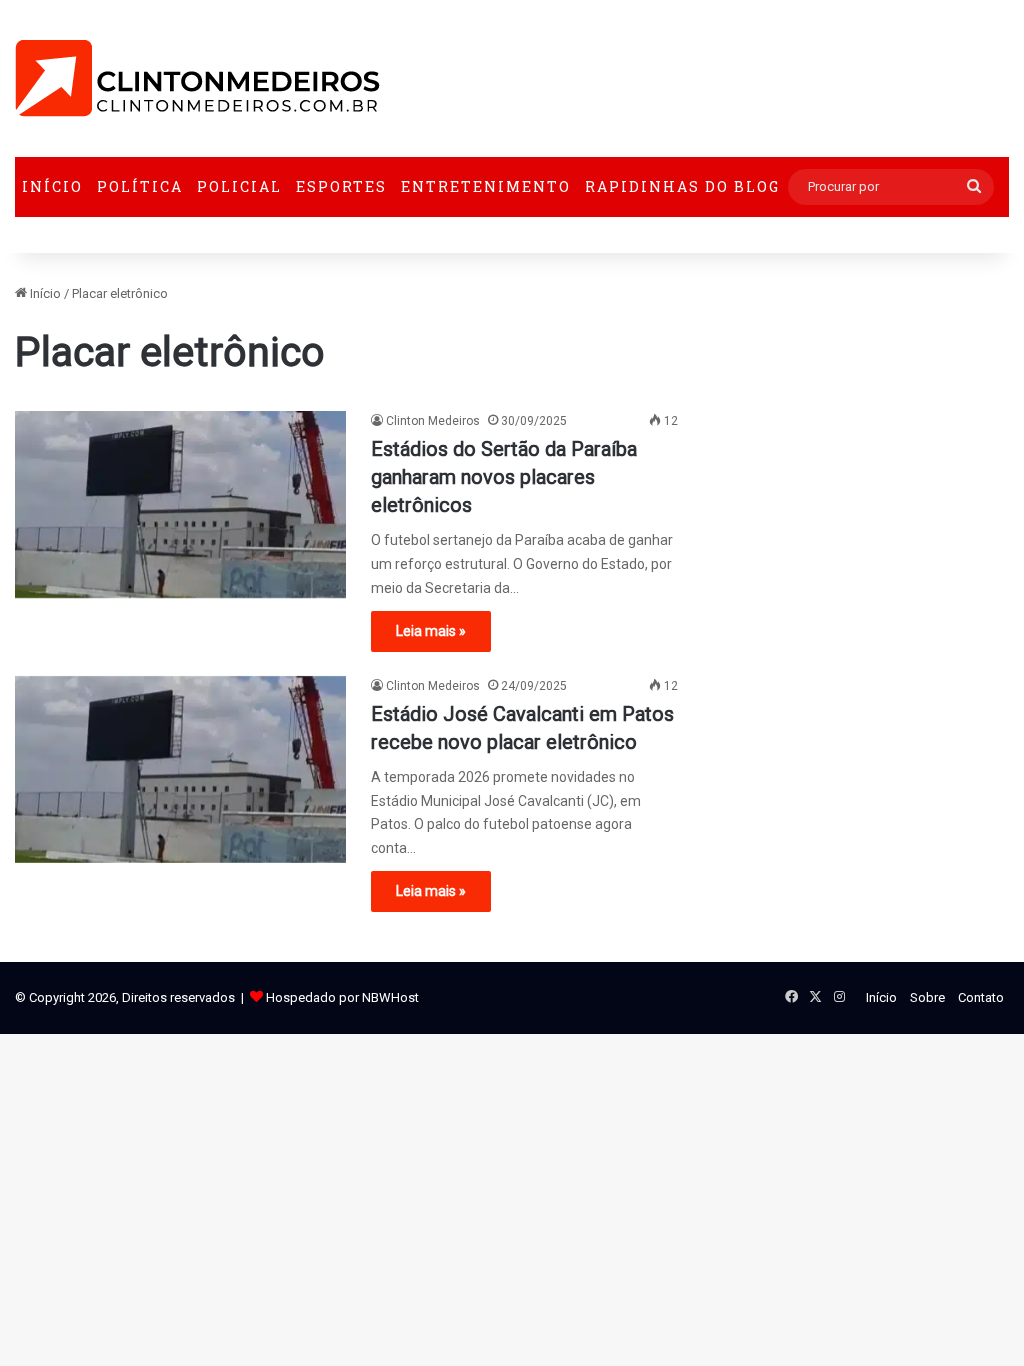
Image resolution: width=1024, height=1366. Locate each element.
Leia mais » (431, 631)
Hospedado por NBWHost (342, 997)
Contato (981, 997)
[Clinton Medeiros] (197, 78)
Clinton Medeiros (433, 421)
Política (140, 186)
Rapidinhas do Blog (682, 186)
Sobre (927, 997)
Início (52, 186)
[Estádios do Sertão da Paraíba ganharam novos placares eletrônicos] (180, 504)
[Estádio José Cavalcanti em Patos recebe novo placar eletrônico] (180, 769)
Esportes (341, 186)
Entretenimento (486, 186)
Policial (239, 186)
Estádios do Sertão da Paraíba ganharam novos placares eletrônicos (504, 477)
